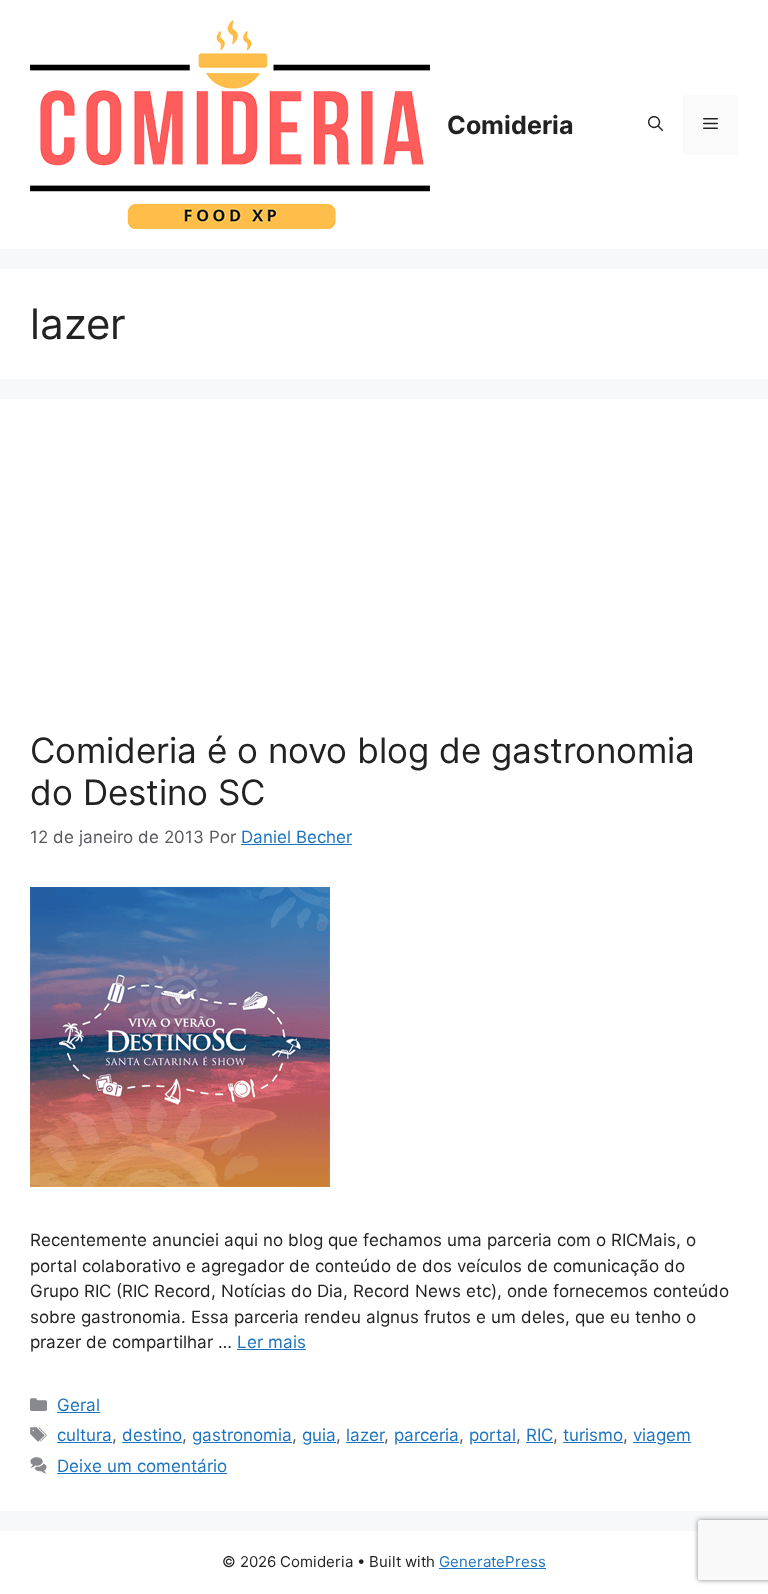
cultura (84, 1435)
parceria (426, 1435)
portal (492, 1435)
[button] (655, 125)
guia (319, 1435)
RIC (539, 1435)
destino (152, 1435)
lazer (365, 1435)
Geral (78, 1405)
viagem (662, 1435)
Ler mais (271, 1342)
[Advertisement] (384, 579)
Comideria (510, 125)
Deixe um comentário (142, 1466)
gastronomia (242, 1435)
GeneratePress (492, 1561)
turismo (593, 1435)
